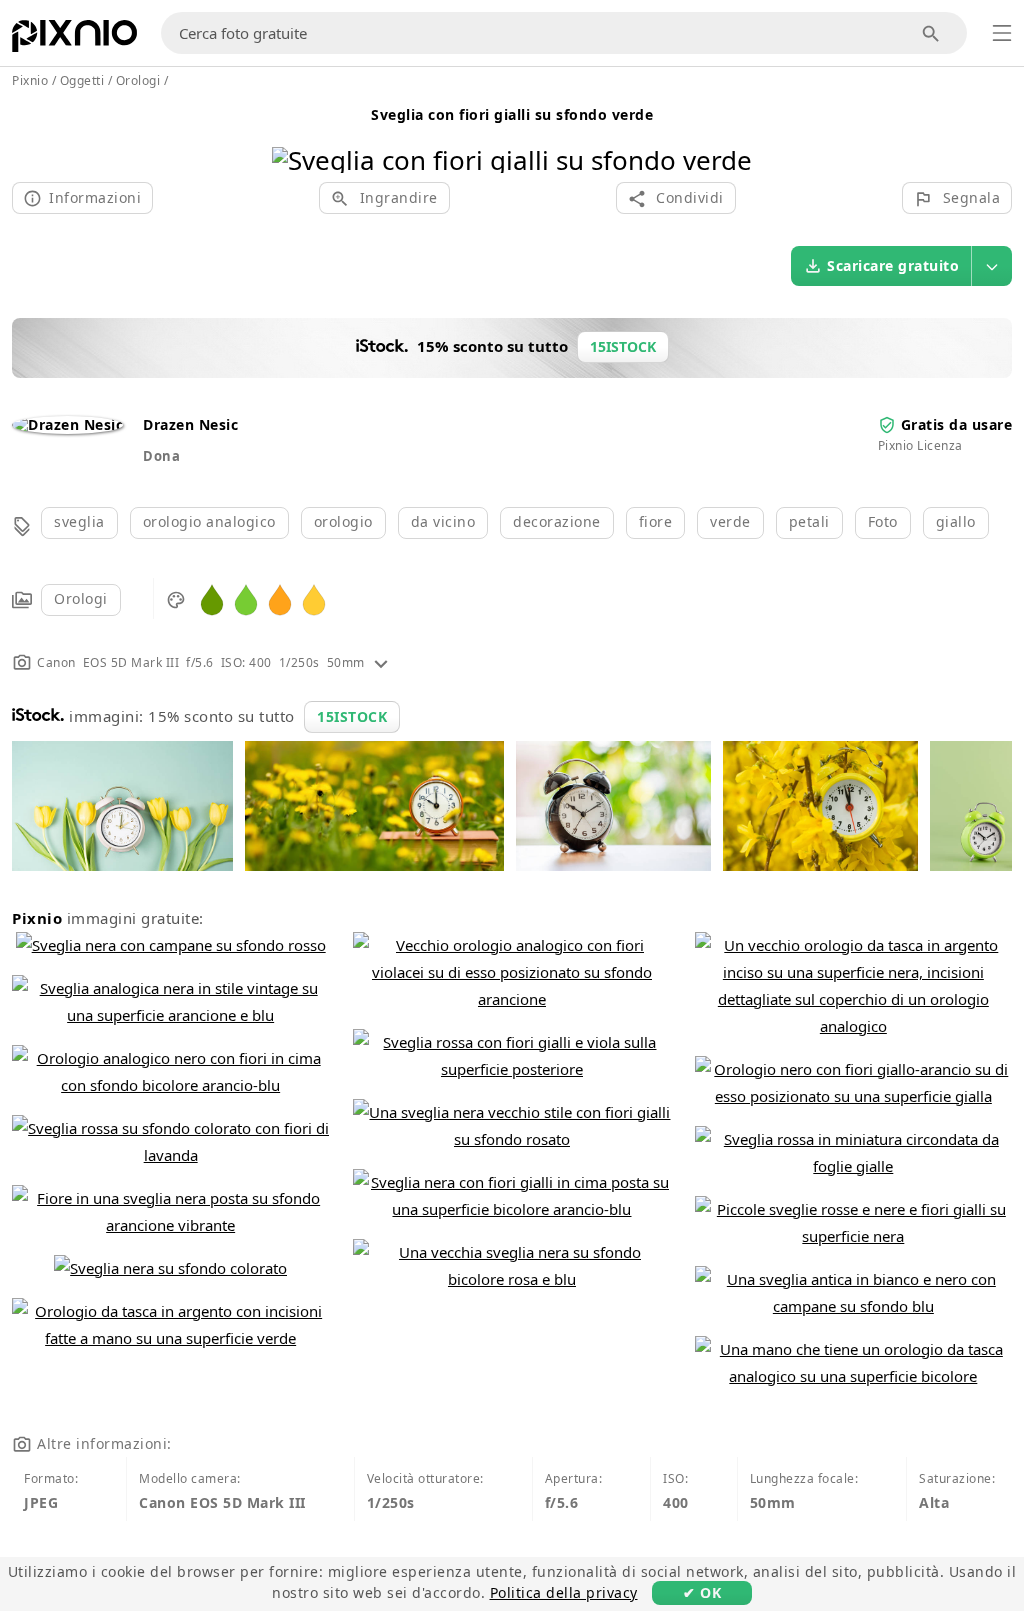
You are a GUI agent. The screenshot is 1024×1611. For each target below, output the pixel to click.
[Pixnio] (74, 40)
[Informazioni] (381, 662)
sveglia (79, 521)
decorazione (557, 521)
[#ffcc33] (314, 598)
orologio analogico (209, 521)
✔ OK (702, 1592)
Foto (883, 521)
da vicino (443, 521)
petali (809, 521)
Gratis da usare (957, 424)
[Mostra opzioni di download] (992, 266)
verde (730, 521)
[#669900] (212, 598)
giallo (956, 521)
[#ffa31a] (280, 598)
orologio (343, 521)
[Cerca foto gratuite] (931, 33)
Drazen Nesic (190, 424)
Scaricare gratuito (893, 265)
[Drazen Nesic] (67, 424)
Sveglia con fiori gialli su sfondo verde (512, 114)
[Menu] (1002, 33)
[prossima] (729, 134)
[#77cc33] (246, 598)
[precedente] (294, 134)
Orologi (81, 598)
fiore (656, 521)
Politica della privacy (564, 1592)
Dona (161, 456)
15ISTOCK (352, 716)
